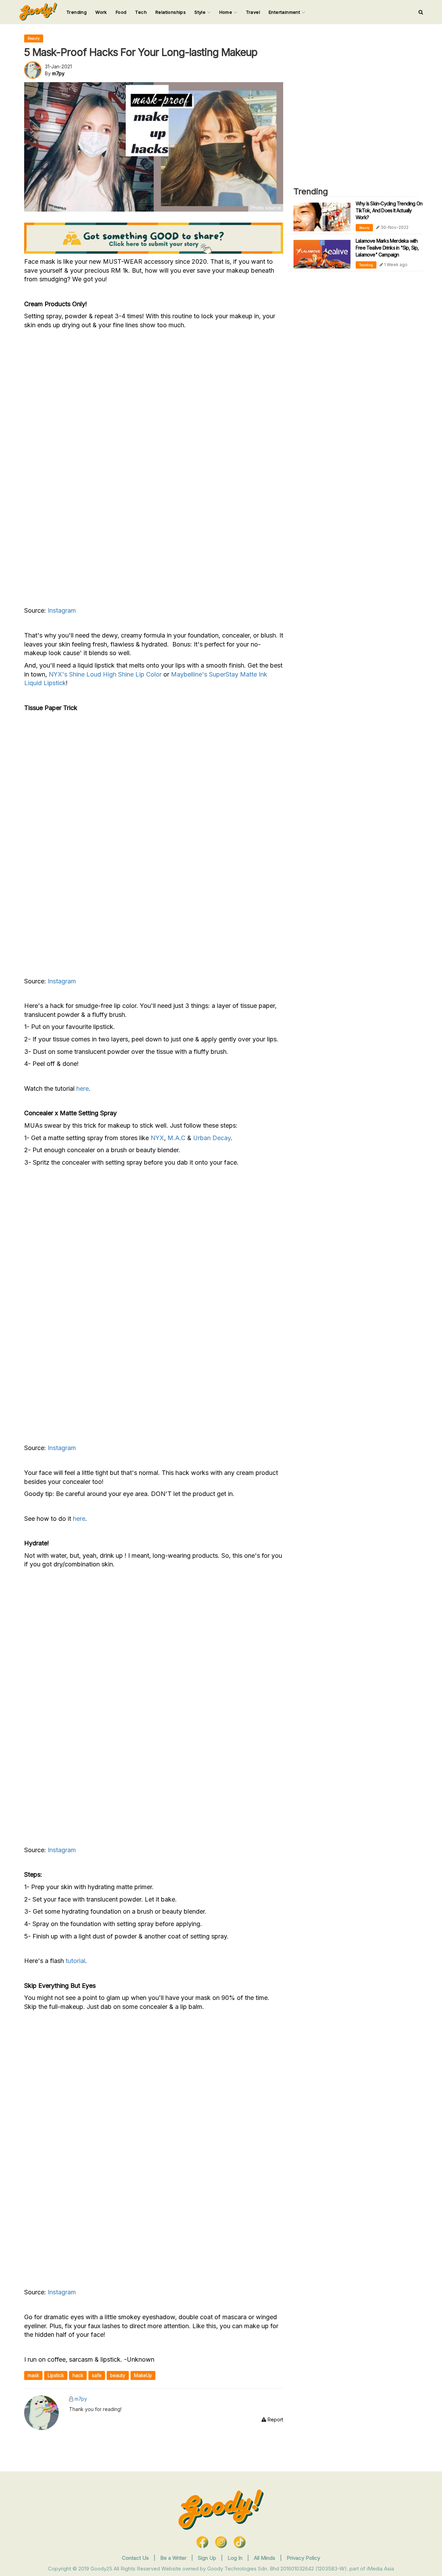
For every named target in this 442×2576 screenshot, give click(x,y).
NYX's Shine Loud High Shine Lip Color (106, 674)
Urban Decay (212, 1138)
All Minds (265, 2558)
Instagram (62, 610)
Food (121, 12)
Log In (236, 2558)
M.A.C (176, 1138)
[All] (421, 12)
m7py (81, 2399)
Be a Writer (173, 2558)
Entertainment (285, 12)
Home (227, 12)
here (83, 1088)
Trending (76, 12)
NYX (157, 1138)
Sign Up (208, 2558)
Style (201, 12)
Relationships (171, 12)
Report (275, 2419)
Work (101, 12)
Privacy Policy (303, 2558)
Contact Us (135, 2558)
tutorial (75, 1961)
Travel (253, 12)
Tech (141, 12)
